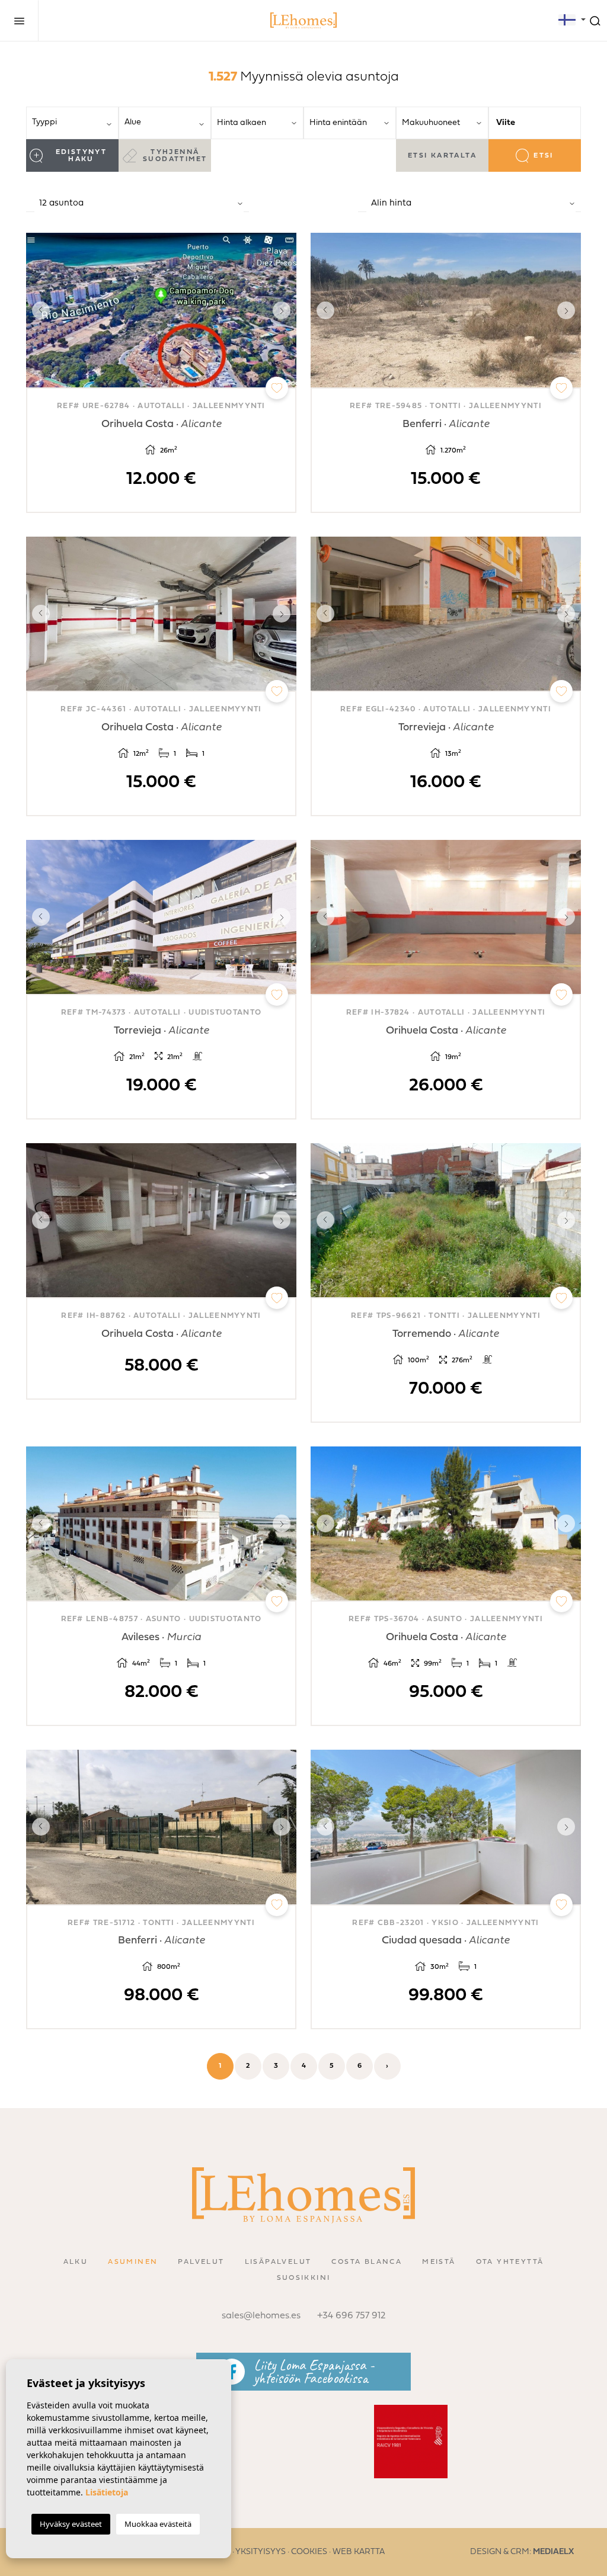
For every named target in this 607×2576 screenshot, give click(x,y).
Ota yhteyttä (510, 2262)
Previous (38, 310)
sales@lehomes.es (261, 2316)
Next (285, 310)
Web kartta (359, 2552)
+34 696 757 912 (352, 2316)
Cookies (309, 2552)
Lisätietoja (107, 2492)
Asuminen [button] (133, 2262)
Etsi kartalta (442, 156)
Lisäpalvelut (278, 2262)
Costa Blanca (367, 2262)
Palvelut (201, 2262)
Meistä (439, 2262)
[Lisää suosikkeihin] (277, 388)
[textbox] (76, 122)
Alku (76, 2262)
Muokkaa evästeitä (158, 2524)
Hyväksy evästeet (71, 2524)
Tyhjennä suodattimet (175, 156)
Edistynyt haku (82, 156)
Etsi (544, 156)
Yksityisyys (261, 2552)
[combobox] (72, 123)
